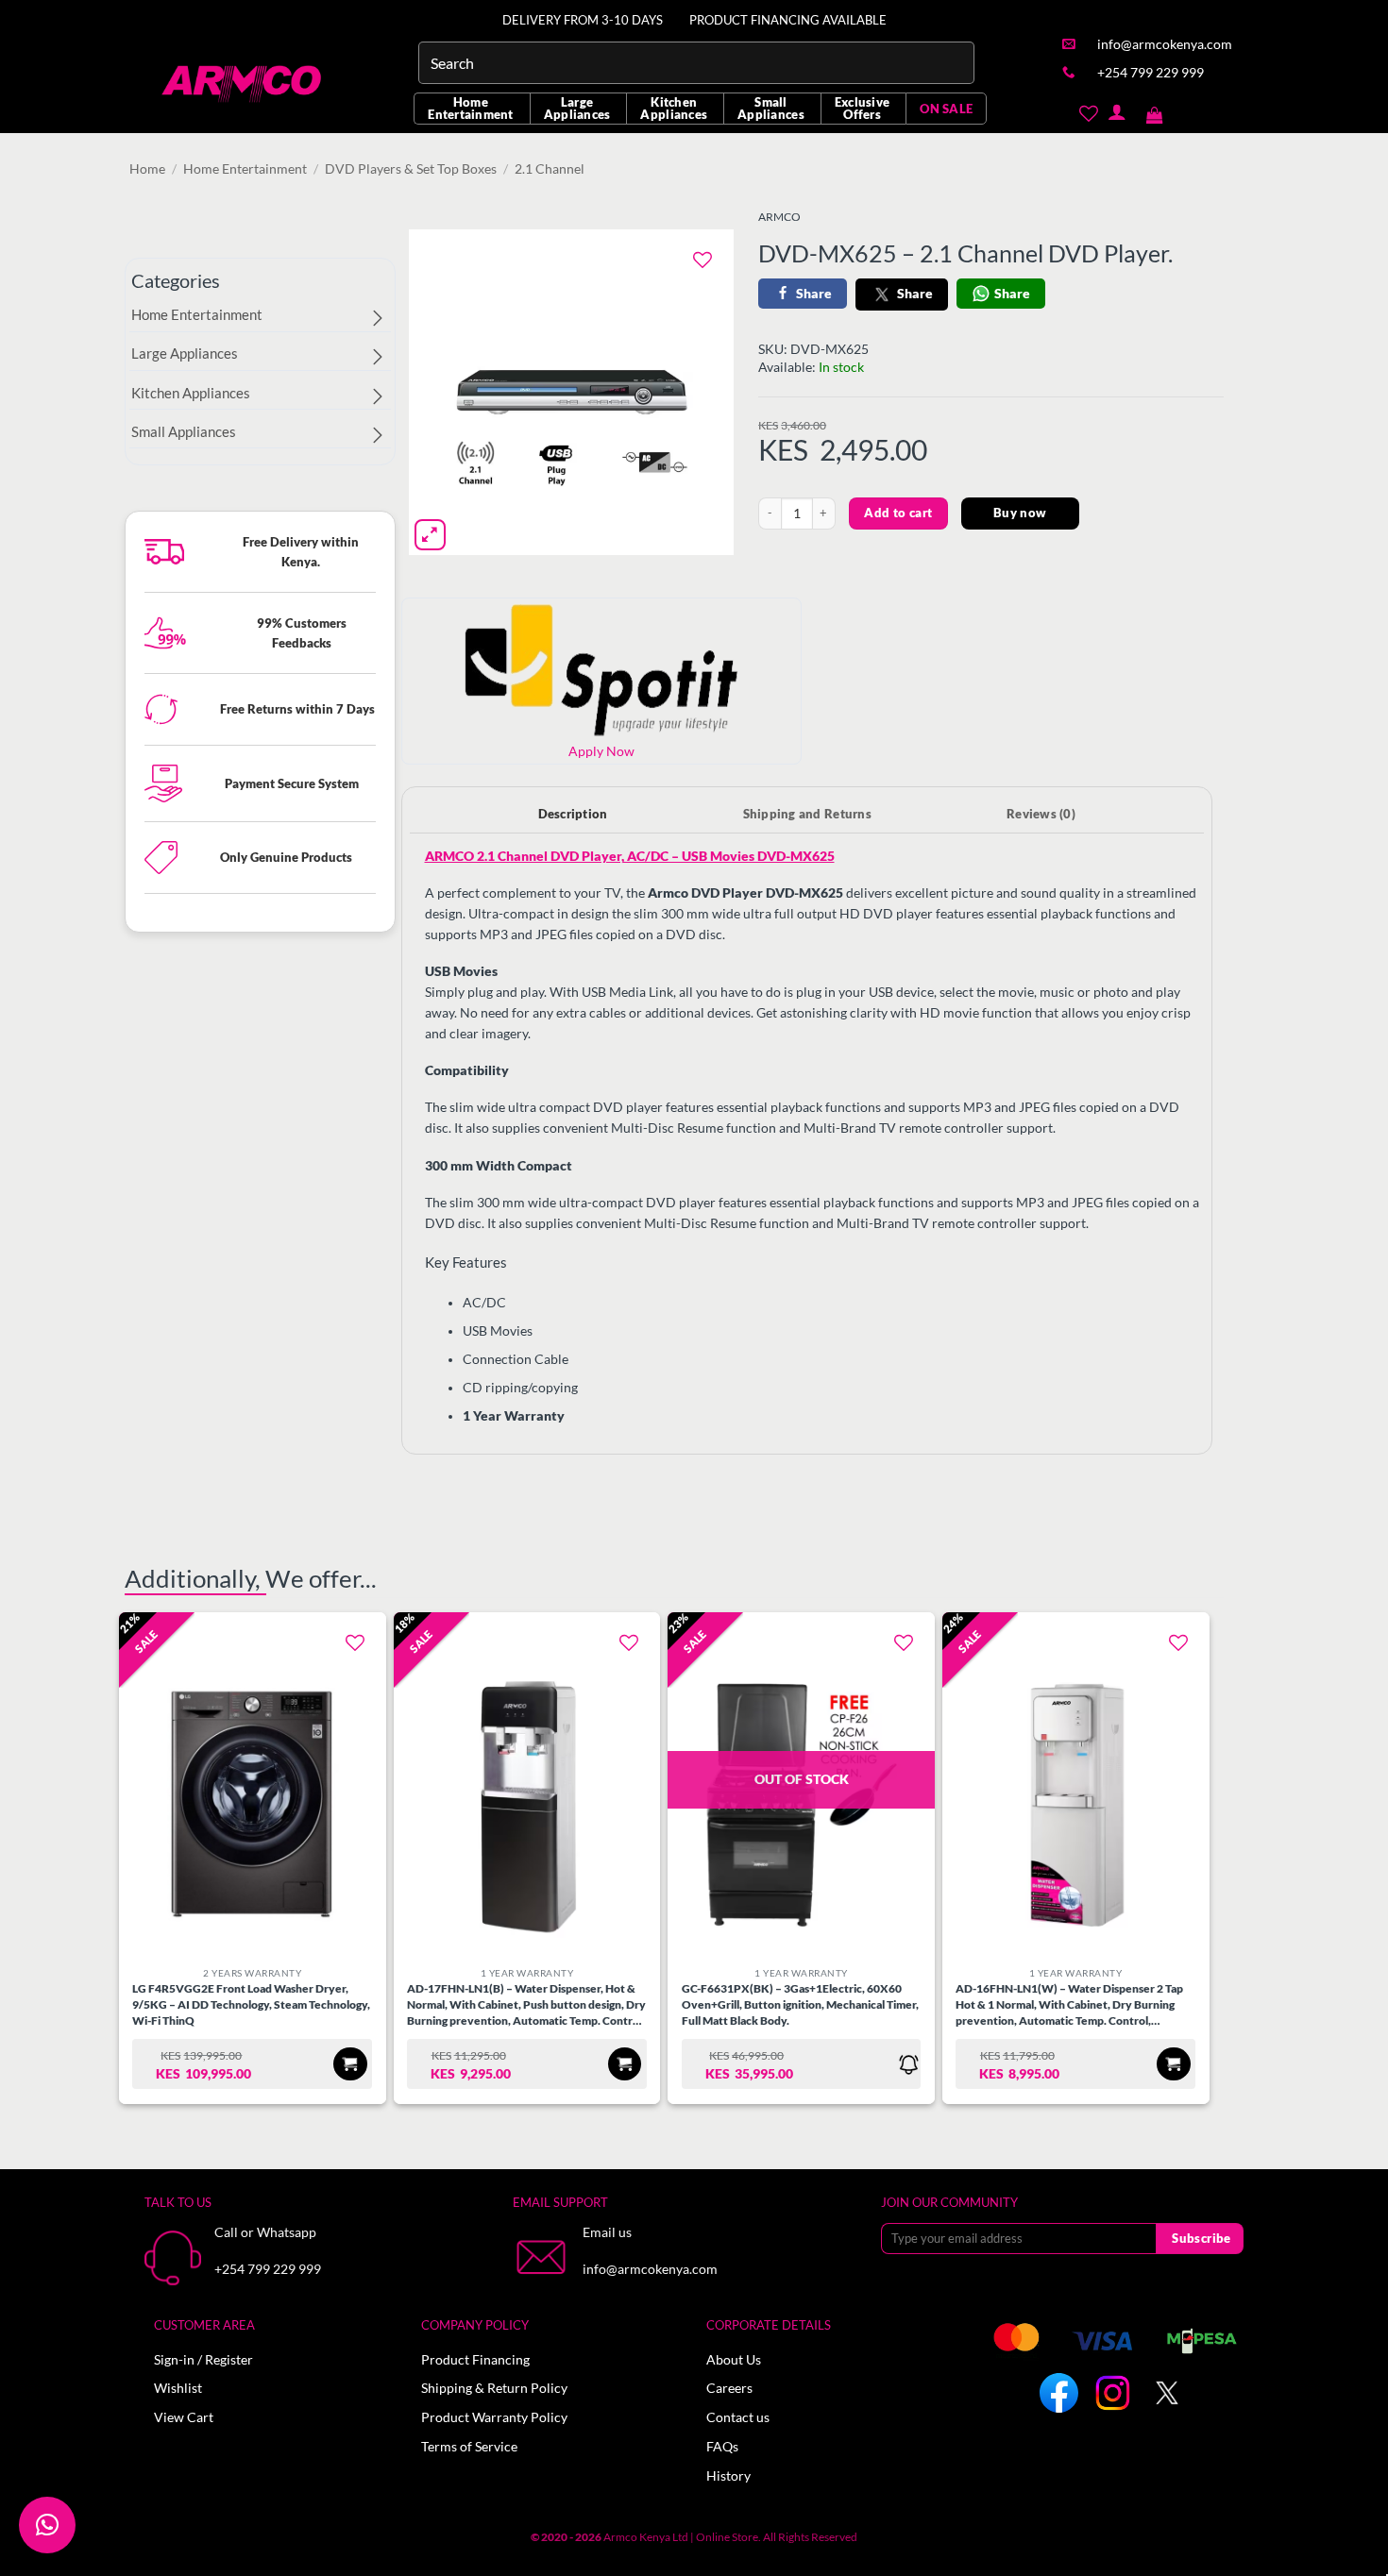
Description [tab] (573, 814)
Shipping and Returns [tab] (807, 814)
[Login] (1117, 112)
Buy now (1020, 513)
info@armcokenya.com (650, 2269)
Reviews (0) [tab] (1041, 814)
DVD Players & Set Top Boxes (411, 169)
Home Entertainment (470, 108)
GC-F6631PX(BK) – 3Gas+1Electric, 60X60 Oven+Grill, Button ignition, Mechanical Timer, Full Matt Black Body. (800, 2004)
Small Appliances (771, 108)
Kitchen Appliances (674, 108)
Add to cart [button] (350, 2064)
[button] (1155, 112)
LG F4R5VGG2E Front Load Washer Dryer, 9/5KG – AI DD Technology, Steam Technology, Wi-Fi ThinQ (251, 2004)
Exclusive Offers (862, 108)
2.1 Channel (550, 169)
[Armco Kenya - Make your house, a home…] (243, 84)
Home (147, 169)
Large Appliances (577, 108)
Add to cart (898, 513)
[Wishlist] (1088, 112)
